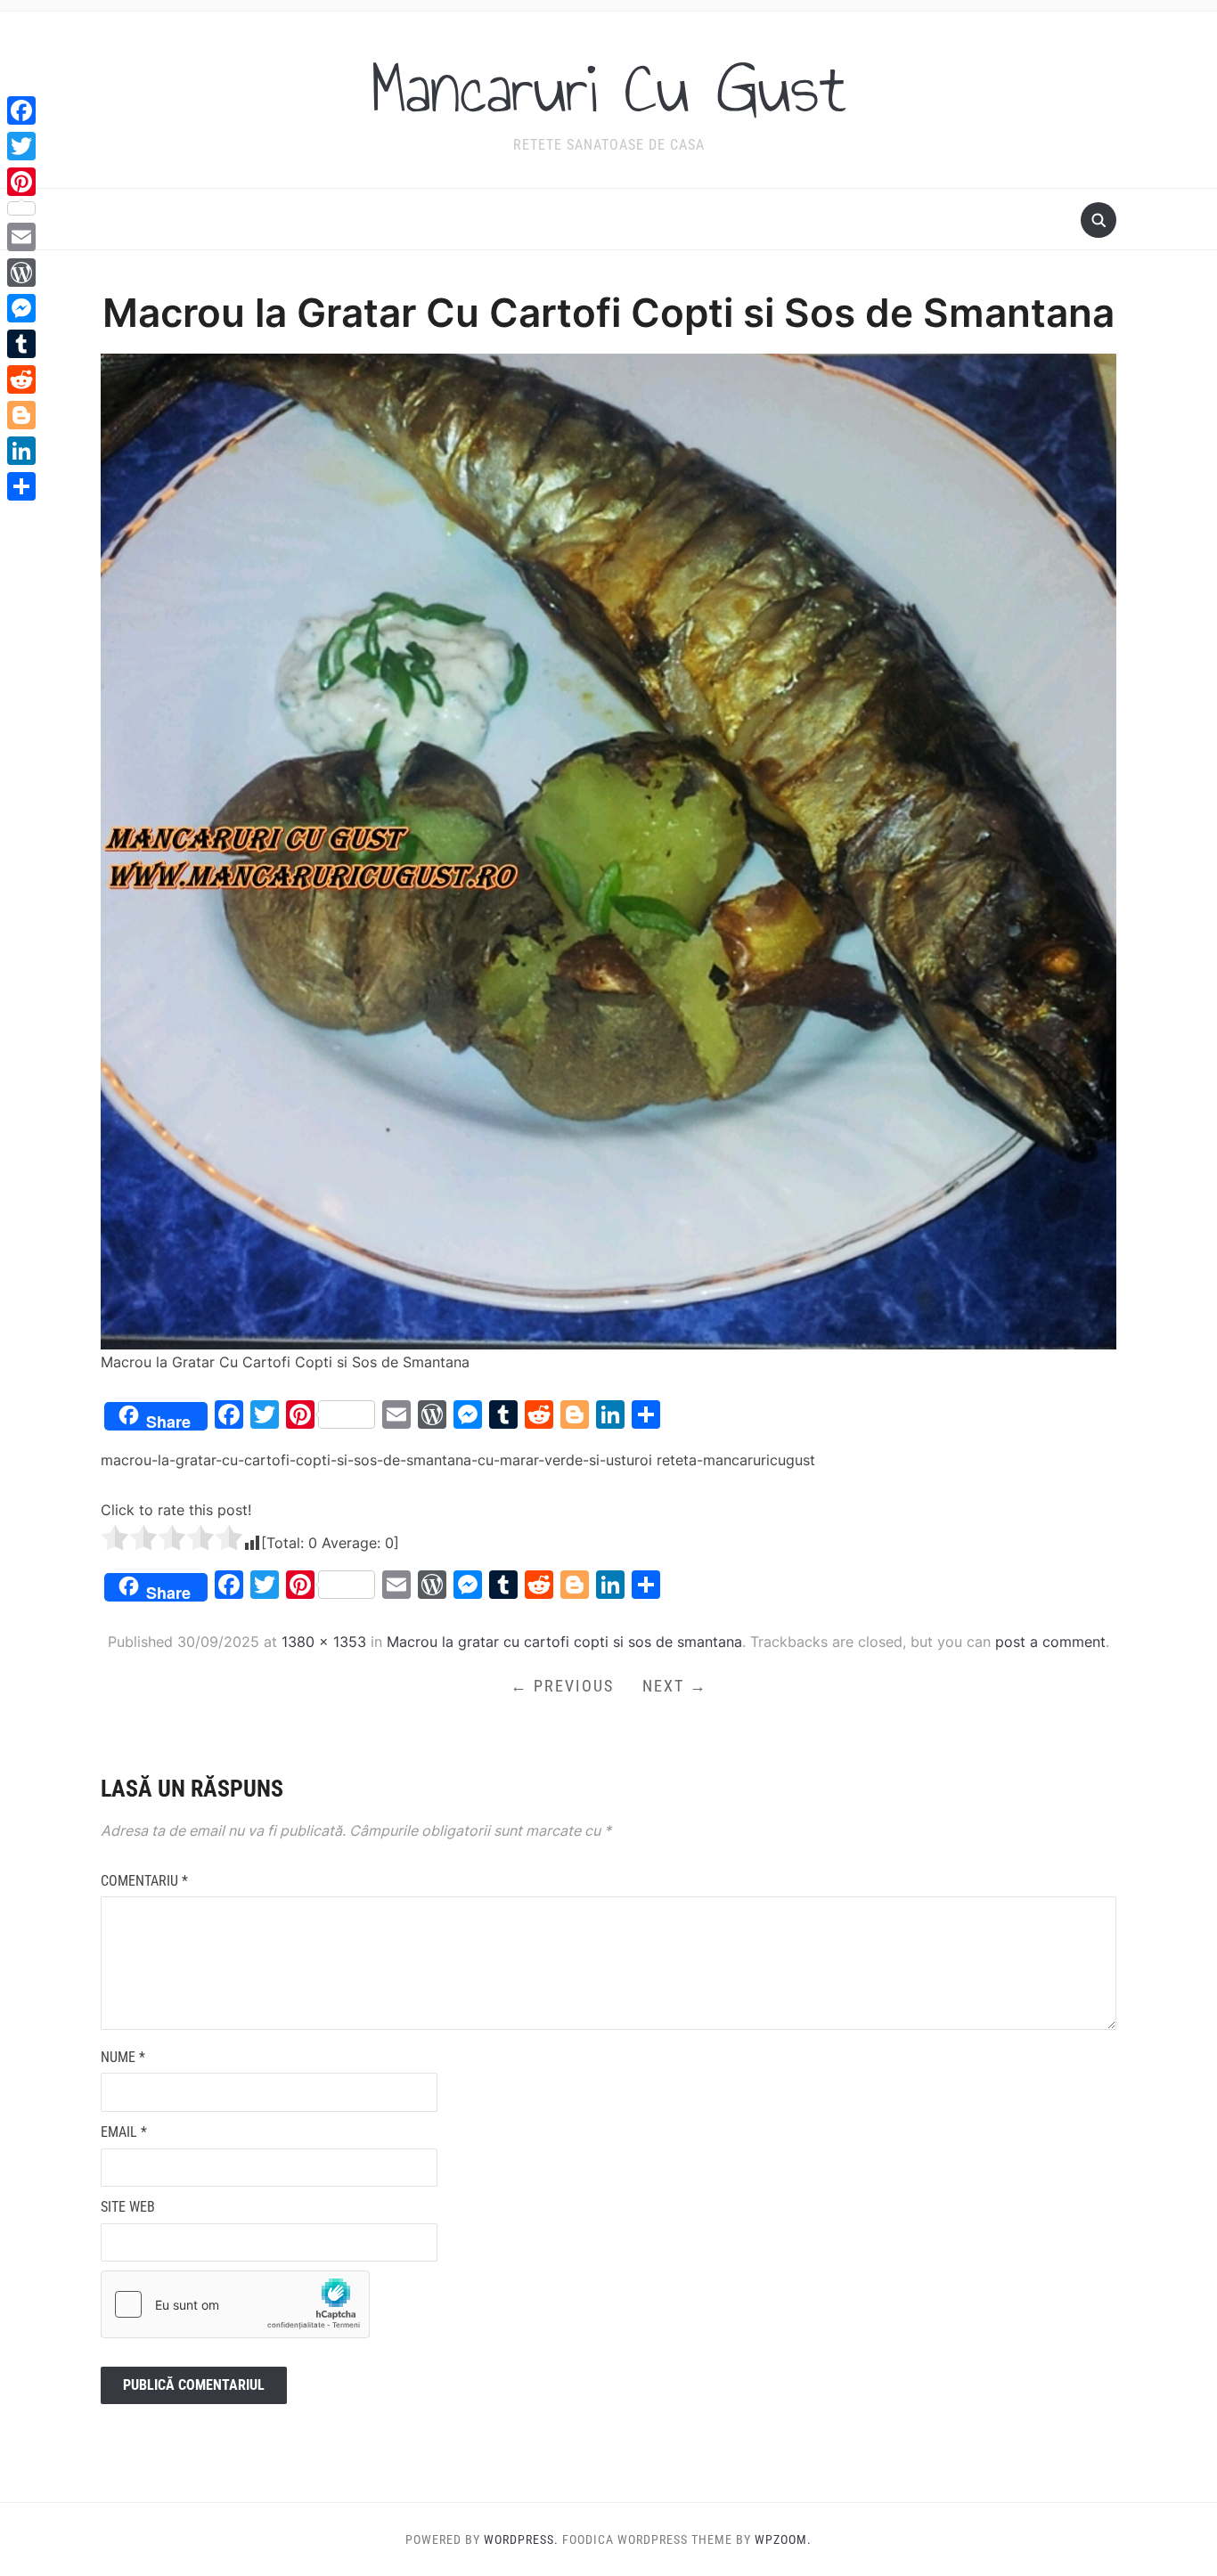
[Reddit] (21, 379)
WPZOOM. (783, 2539)
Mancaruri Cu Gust (608, 88)
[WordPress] (21, 273)
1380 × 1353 (324, 1642)
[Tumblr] (21, 344)
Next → (675, 1686)
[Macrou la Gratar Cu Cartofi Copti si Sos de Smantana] (608, 850)
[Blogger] (21, 415)
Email (124, 2132)
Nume (123, 2057)
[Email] (21, 237)
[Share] (21, 486)
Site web (128, 2207)
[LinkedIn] (21, 451)
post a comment (1050, 1642)
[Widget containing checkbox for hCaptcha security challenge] (235, 2304)
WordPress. (521, 2539)
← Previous (562, 1686)
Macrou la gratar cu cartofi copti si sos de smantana (564, 1642)
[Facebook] (21, 110)
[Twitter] (21, 146)
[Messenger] (21, 308)
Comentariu (144, 1881)
